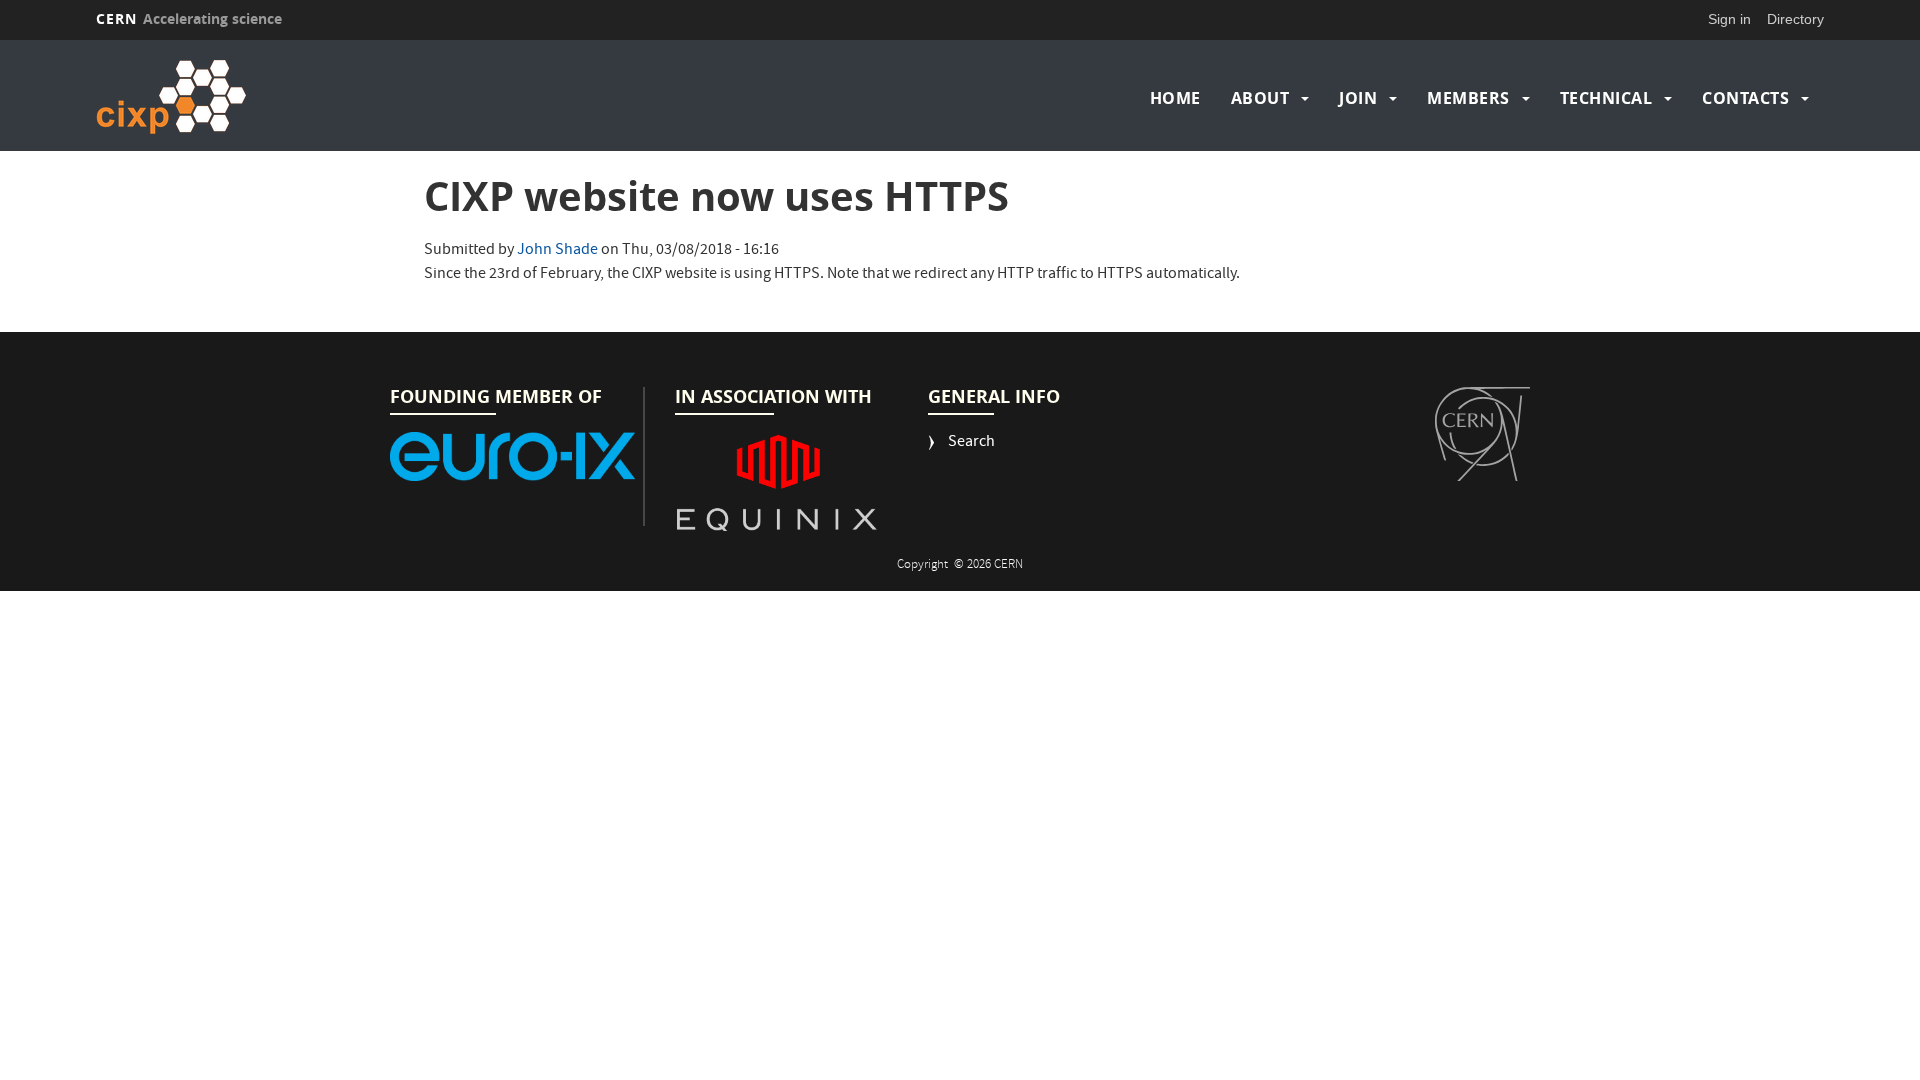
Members (1468, 98)
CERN (189, 18)
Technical (1606, 98)
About (1260, 98)
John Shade (557, 251)
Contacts (1745, 98)
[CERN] (1482, 434)
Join (1358, 98)
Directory (1795, 19)
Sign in (1729, 19)
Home (1175, 98)
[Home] (307, 97)
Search (971, 443)
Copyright (924, 565)
